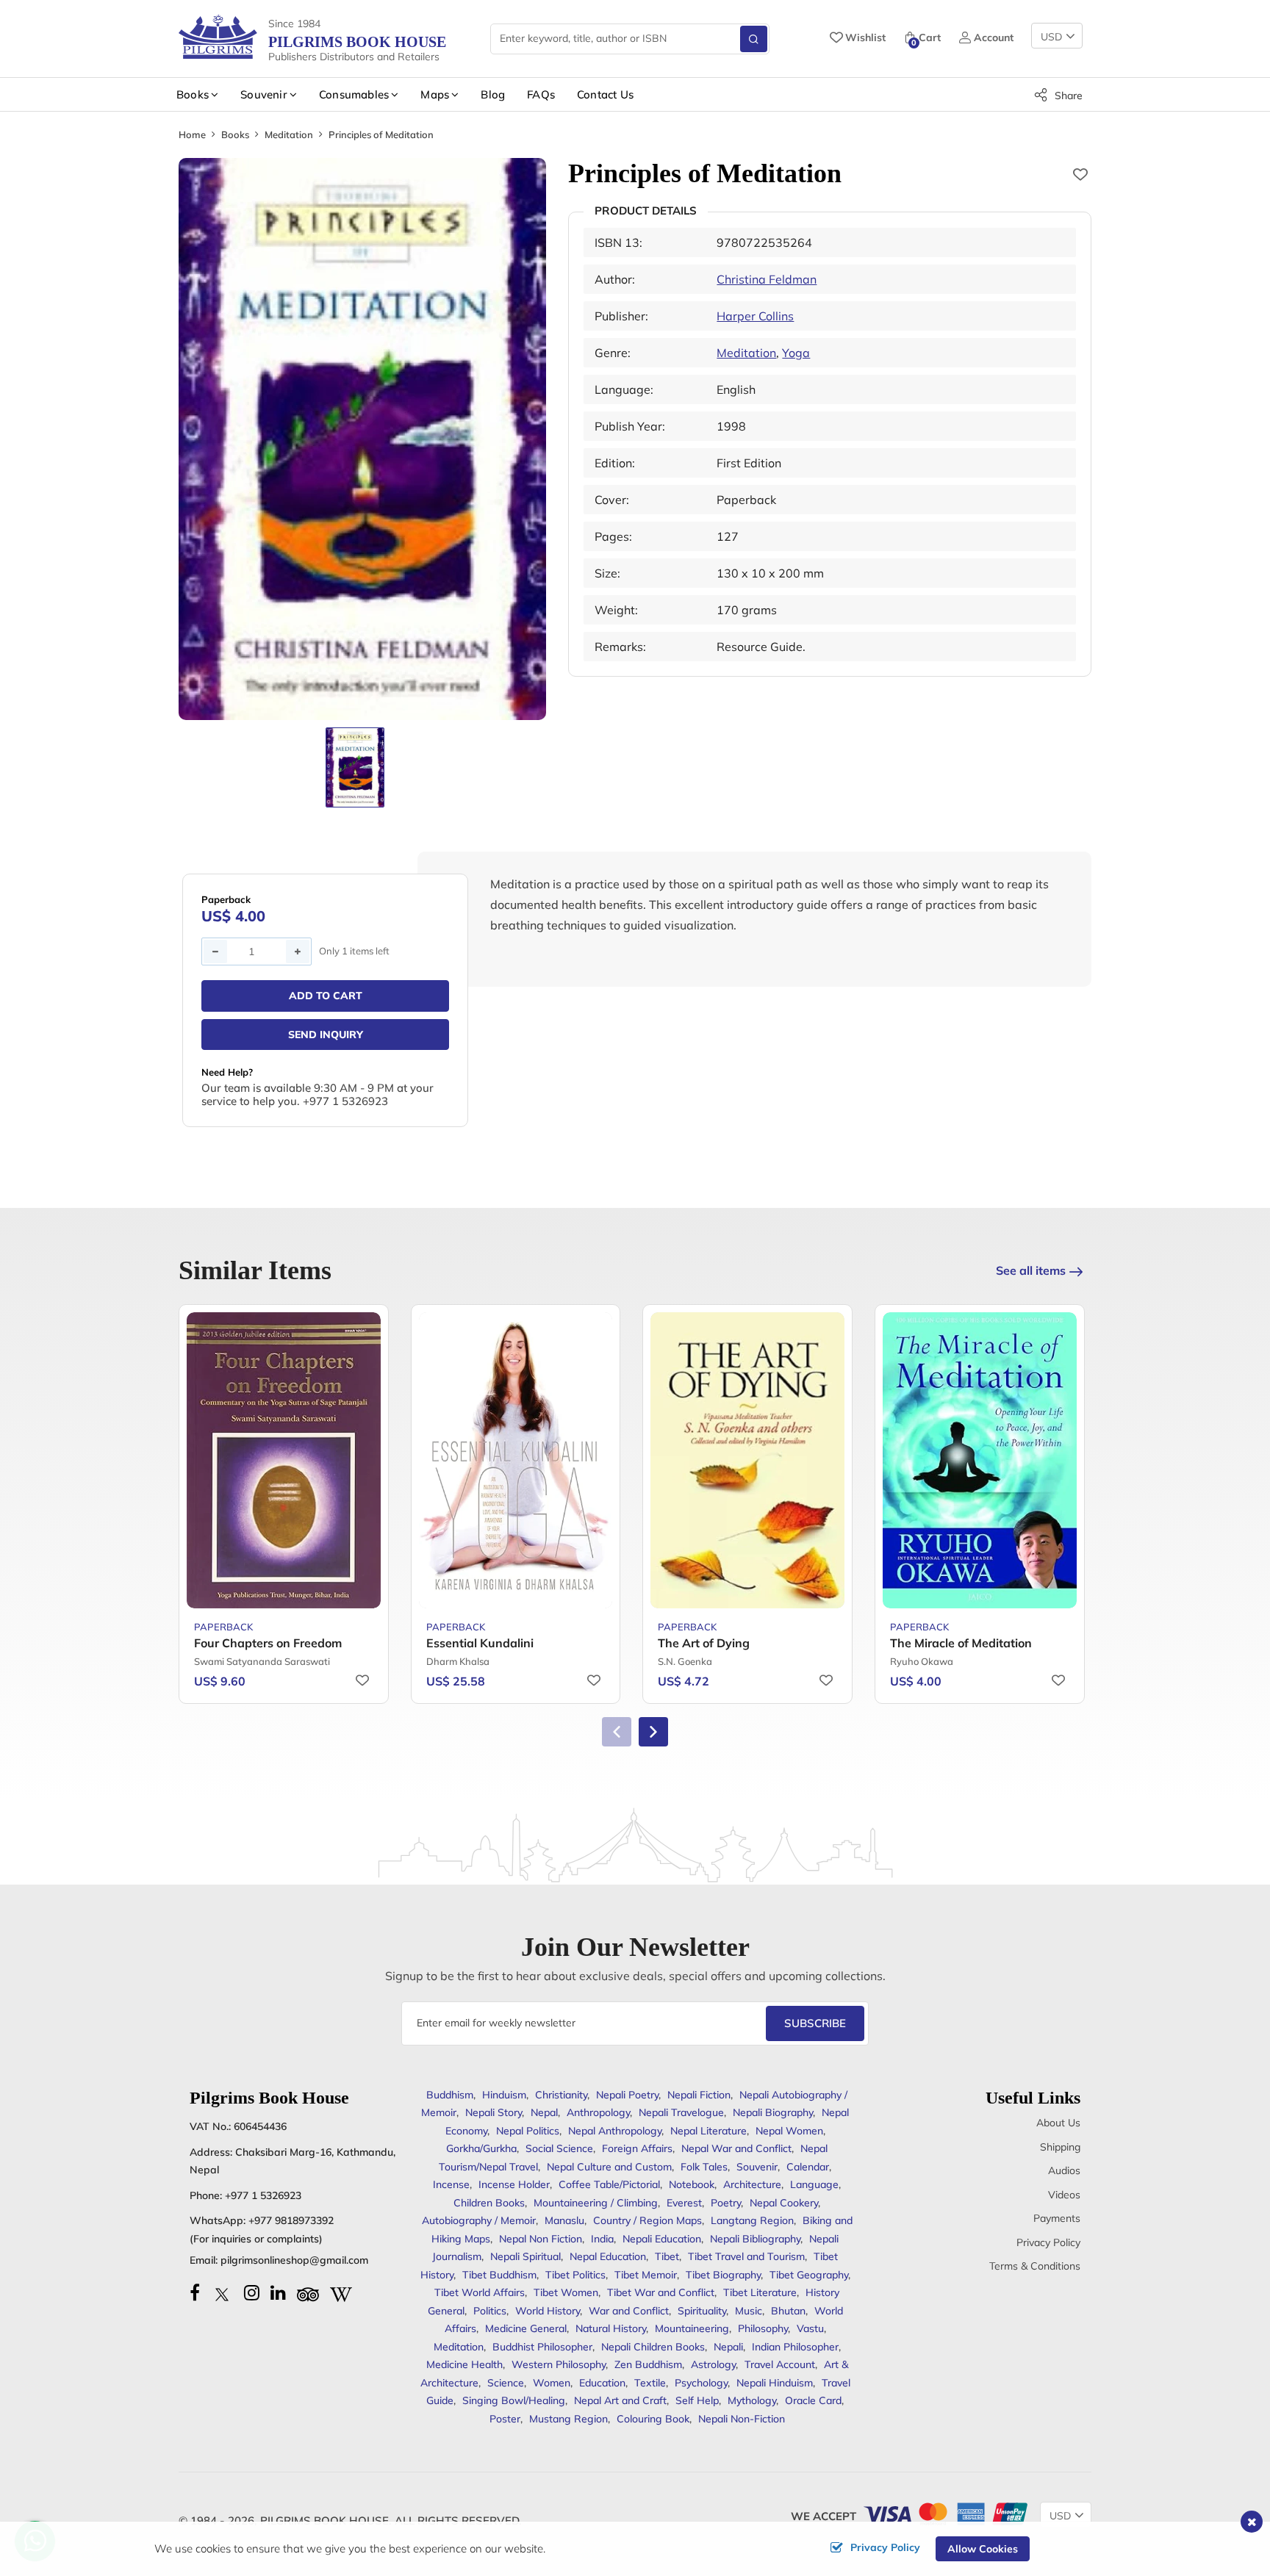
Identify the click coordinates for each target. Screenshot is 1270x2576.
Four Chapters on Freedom (268, 1643)
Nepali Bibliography (755, 2239)
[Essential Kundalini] (516, 1460)
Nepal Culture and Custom (609, 2167)
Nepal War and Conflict (736, 2148)
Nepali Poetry (627, 2095)
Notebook (692, 2184)
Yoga (796, 353)
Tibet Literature (760, 2292)
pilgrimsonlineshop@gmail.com (294, 2260)
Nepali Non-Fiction (742, 2419)
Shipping (1060, 2147)
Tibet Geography (809, 2275)
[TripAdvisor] (308, 2292)
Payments (1057, 2218)
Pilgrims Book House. (326, 2521)
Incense (451, 2184)
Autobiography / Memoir (479, 2220)
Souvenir (757, 2167)
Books (235, 134)
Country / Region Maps (647, 2220)
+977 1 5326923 (263, 2195)
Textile (650, 2383)
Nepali (728, 2347)
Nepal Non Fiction (541, 2239)
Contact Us (605, 94)
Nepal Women (789, 2131)
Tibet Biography (723, 2275)
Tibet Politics (575, 2275)
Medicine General (526, 2328)
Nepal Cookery (784, 2203)
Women (552, 2383)
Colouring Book (653, 2419)
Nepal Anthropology (615, 2131)
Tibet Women (566, 2292)
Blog (493, 94)
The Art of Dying (704, 1643)
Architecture (752, 2184)
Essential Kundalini (480, 1643)
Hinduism (504, 2095)
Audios (1064, 2170)
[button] (653, 1732)
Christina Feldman (767, 279)
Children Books (489, 2203)
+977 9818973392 (291, 2220)
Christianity (561, 2095)
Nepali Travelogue (681, 2112)
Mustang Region (568, 2419)
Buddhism (450, 2095)
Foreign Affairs (637, 2148)
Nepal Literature (708, 2131)
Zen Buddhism (648, 2364)
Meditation (289, 134)
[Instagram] (252, 2292)
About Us (1058, 2123)
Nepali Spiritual (525, 2256)
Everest (684, 2203)
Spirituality (702, 2311)
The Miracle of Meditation (961, 1643)
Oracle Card (813, 2400)
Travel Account (780, 2364)
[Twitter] (222, 2292)
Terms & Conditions (1035, 2266)
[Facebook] (195, 2292)
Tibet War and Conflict (661, 2292)
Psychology (701, 2383)
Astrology (713, 2364)
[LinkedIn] (278, 2292)
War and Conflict (629, 2311)
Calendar (808, 2167)
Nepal (544, 2112)
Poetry (726, 2203)
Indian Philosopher (795, 2347)
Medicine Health (464, 2364)
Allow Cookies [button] (983, 2549)
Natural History (611, 2328)
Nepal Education (608, 2256)
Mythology (752, 2400)
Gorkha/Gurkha (481, 2148)
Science (506, 2383)
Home (192, 134)
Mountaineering (692, 2328)
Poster (505, 2419)
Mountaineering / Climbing (596, 2203)
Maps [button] (435, 94)
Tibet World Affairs (480, 2292)
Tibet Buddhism (499, 2275)
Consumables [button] (354, 94)
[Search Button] (754, 39)
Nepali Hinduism (775, 2383)
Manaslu (564, 2220)
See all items (1031, 1270)
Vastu (810, 2328)
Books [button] (193, 94)
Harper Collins (755, 316)
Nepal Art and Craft (620, 2400)
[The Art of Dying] (747, 1460)
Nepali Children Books (653, 2347)
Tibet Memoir (646, 2275)
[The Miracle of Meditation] (980, 1460)
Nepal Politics (528, 2131)
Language (814, 2184)
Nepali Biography (773, 2112)
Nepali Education (662, 2239)
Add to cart (326, 996)
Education (602, 2383)
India (602, 2239)
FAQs (541, 94)
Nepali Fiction (699, 2095)
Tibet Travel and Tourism (746, 2256)
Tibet (667, 2256)
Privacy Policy (1048, 2242)
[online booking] (944, 2512)
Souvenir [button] (264, 94)
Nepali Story (494, 2112)
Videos (1064, 2195)
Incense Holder (514, 2184)
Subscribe (815, 2023)
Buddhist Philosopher (542, 2347)
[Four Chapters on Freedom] (284, 1460)
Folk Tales (704, 2167)
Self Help (697, 2400)
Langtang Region (752, 2220)
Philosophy (763, 2328)
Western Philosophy (559, 2364)
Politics (490, 2311)
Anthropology (598, 2112)
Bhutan (788, 2311)
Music (749, 2311)
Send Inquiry (326, 1035)
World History (548, 2311)
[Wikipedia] (341, 2292)
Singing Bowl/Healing (514, 2400)
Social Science (559, 2148)
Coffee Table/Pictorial (609, 2184)
